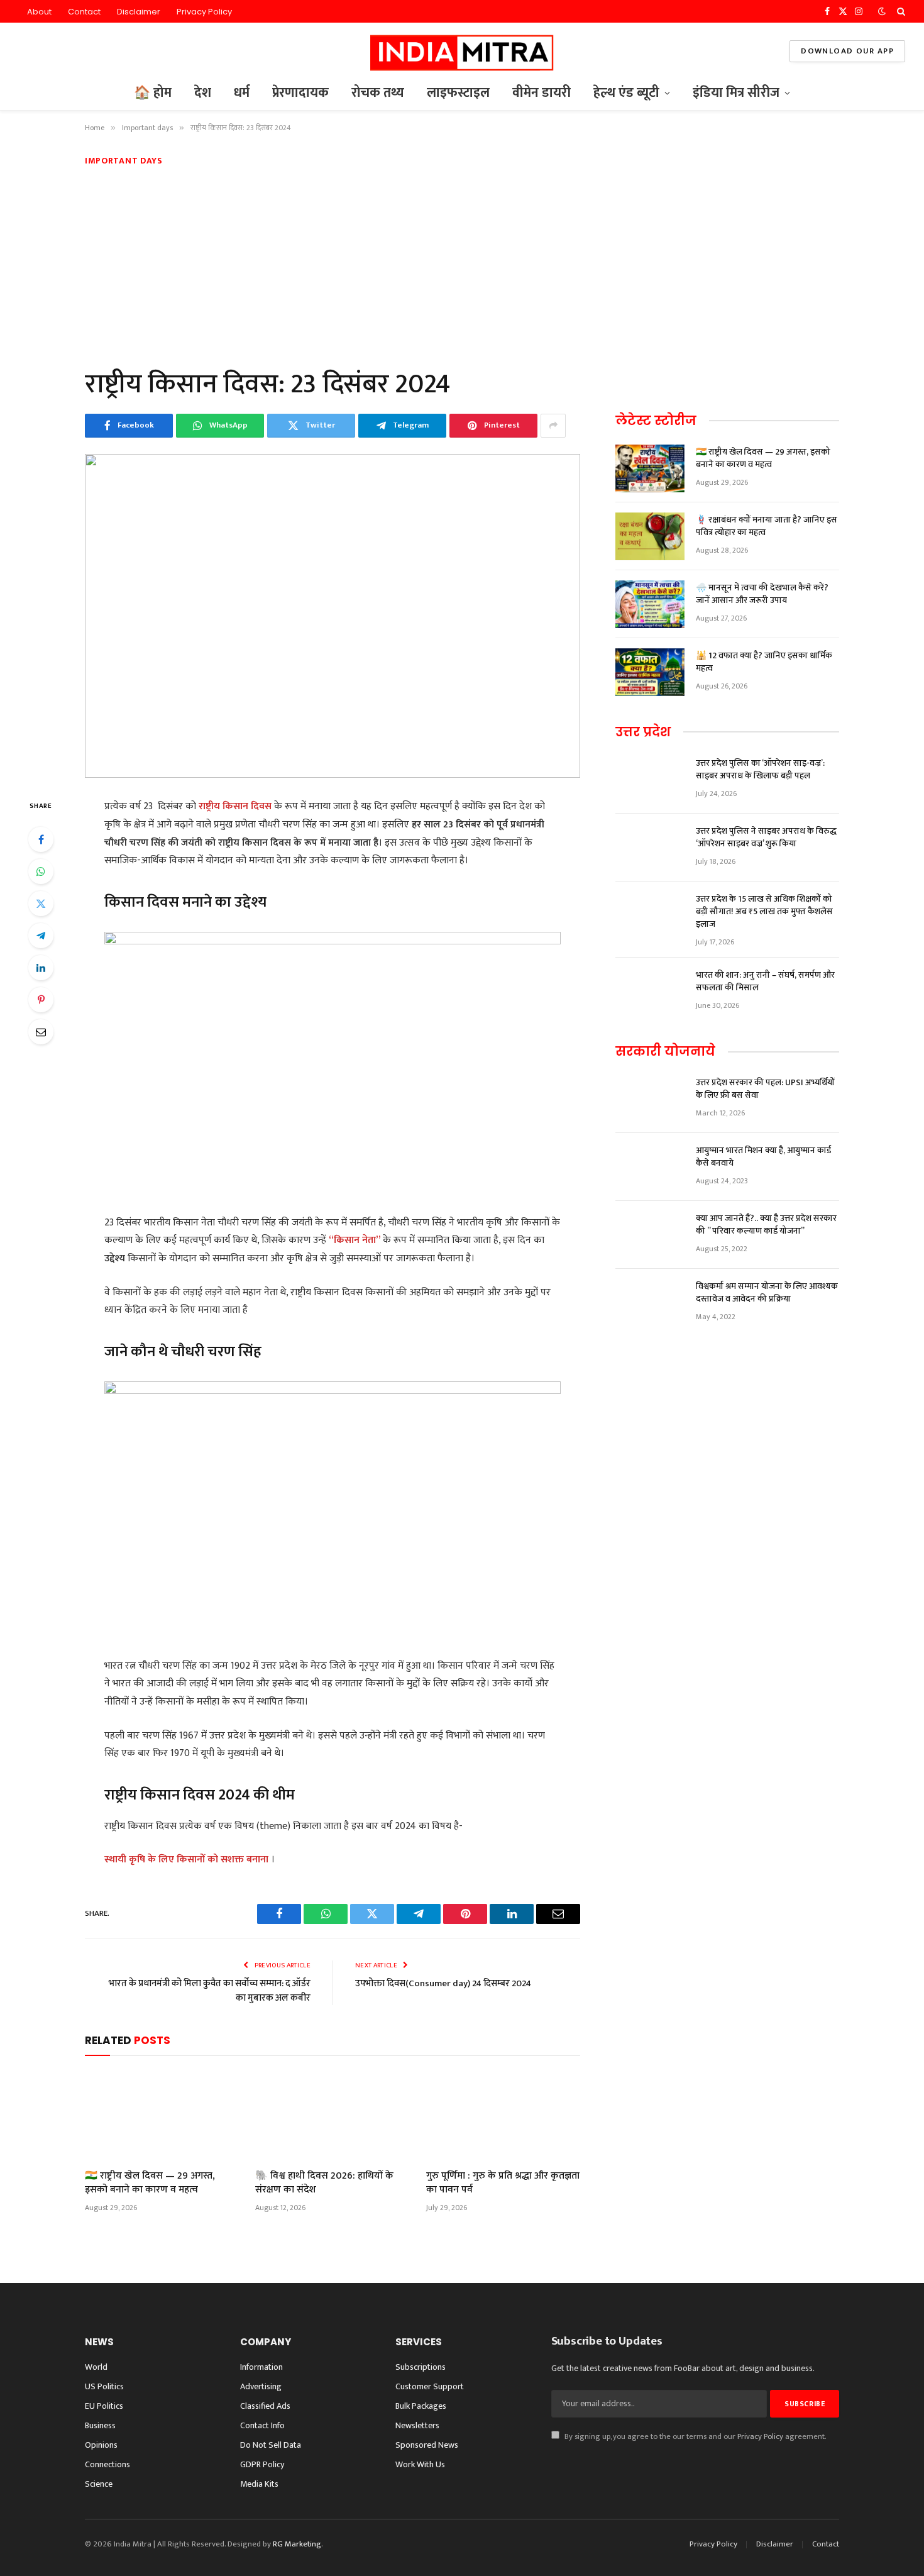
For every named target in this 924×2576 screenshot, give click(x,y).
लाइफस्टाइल (458, 93)
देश (203, 93)
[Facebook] (41, 839)
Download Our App (847, 51)
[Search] (900, 11)
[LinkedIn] (41, 968)
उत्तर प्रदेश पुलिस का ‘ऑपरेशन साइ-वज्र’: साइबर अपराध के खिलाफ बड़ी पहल (760, 770)
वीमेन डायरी (542, 93)
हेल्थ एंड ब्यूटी (626, 93)
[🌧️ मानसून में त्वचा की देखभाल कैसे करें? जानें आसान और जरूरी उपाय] (650, 604)
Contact (84, 12)
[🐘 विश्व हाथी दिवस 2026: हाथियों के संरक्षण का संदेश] (332, 2116)
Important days (124, 161)
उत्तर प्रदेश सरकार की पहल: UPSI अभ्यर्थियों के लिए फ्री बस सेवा (765, 1089)
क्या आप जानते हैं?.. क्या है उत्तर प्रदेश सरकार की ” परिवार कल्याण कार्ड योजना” (766, 1225)
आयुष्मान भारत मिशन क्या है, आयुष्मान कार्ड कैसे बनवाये (763, 1157)
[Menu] (27, 51)
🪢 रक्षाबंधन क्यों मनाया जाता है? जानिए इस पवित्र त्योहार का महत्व (767, 526)
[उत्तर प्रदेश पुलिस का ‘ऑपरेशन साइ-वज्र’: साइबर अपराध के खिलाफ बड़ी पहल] (650, 780)
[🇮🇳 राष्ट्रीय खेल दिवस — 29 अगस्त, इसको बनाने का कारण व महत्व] (162, 2116)
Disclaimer (139, 12)
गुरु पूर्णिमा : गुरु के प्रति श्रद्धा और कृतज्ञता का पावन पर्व (503, 2183)
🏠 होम (153, 93)
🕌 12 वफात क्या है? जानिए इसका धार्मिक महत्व (764, 662)
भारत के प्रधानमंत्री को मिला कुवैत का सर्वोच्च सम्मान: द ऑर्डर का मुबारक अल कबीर (210, 1991)
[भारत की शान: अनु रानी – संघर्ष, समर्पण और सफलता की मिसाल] (650, 992)
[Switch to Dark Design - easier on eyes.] (882, 12)
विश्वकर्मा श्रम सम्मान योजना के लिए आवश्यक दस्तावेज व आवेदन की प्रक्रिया (767, 1293)
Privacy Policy (204, 12)
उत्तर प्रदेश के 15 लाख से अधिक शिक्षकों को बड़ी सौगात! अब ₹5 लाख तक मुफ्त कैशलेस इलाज (764, 912)
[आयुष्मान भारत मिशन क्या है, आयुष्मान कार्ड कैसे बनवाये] (650, 1167)
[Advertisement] (462, 265)
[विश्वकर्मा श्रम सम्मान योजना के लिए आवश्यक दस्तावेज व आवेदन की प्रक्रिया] (650, 1303)
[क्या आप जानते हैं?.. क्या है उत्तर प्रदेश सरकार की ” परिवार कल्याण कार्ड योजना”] (650, 1235)
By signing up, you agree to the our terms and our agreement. (694, 2437)
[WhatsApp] (41, 871)
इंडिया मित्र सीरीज (736, 93)
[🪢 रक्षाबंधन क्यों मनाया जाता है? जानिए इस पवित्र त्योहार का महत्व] (650, 536)
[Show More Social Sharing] (553, 426)
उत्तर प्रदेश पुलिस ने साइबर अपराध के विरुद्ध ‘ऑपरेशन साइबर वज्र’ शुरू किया (766, 837)
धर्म (242, 93)
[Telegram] (41, 936)
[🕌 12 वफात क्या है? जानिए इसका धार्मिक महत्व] (650, 672)
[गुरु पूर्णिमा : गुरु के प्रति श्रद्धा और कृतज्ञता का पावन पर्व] (503, 2116)
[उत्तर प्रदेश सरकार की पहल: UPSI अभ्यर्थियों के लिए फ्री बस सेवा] (650, 1099)
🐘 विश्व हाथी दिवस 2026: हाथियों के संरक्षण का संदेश (324, 2183)
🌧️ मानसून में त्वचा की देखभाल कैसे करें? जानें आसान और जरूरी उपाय (762, 594)
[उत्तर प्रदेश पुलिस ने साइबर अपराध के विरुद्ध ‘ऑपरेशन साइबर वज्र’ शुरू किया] (650, 848)
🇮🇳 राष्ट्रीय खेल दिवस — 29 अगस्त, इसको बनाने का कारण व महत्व (150, 2183)
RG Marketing (297, 2544)
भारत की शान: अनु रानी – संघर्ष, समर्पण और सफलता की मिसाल (765, 981)
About (39, 12)
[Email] (41, 1032)
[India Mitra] (462, 51)
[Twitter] (41, 904)
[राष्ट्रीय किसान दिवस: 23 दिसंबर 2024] (333, 616)
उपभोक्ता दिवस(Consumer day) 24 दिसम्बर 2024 (443, 1983)
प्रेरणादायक (300, 93)
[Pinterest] (41, 1000)
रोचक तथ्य (378, 93)
